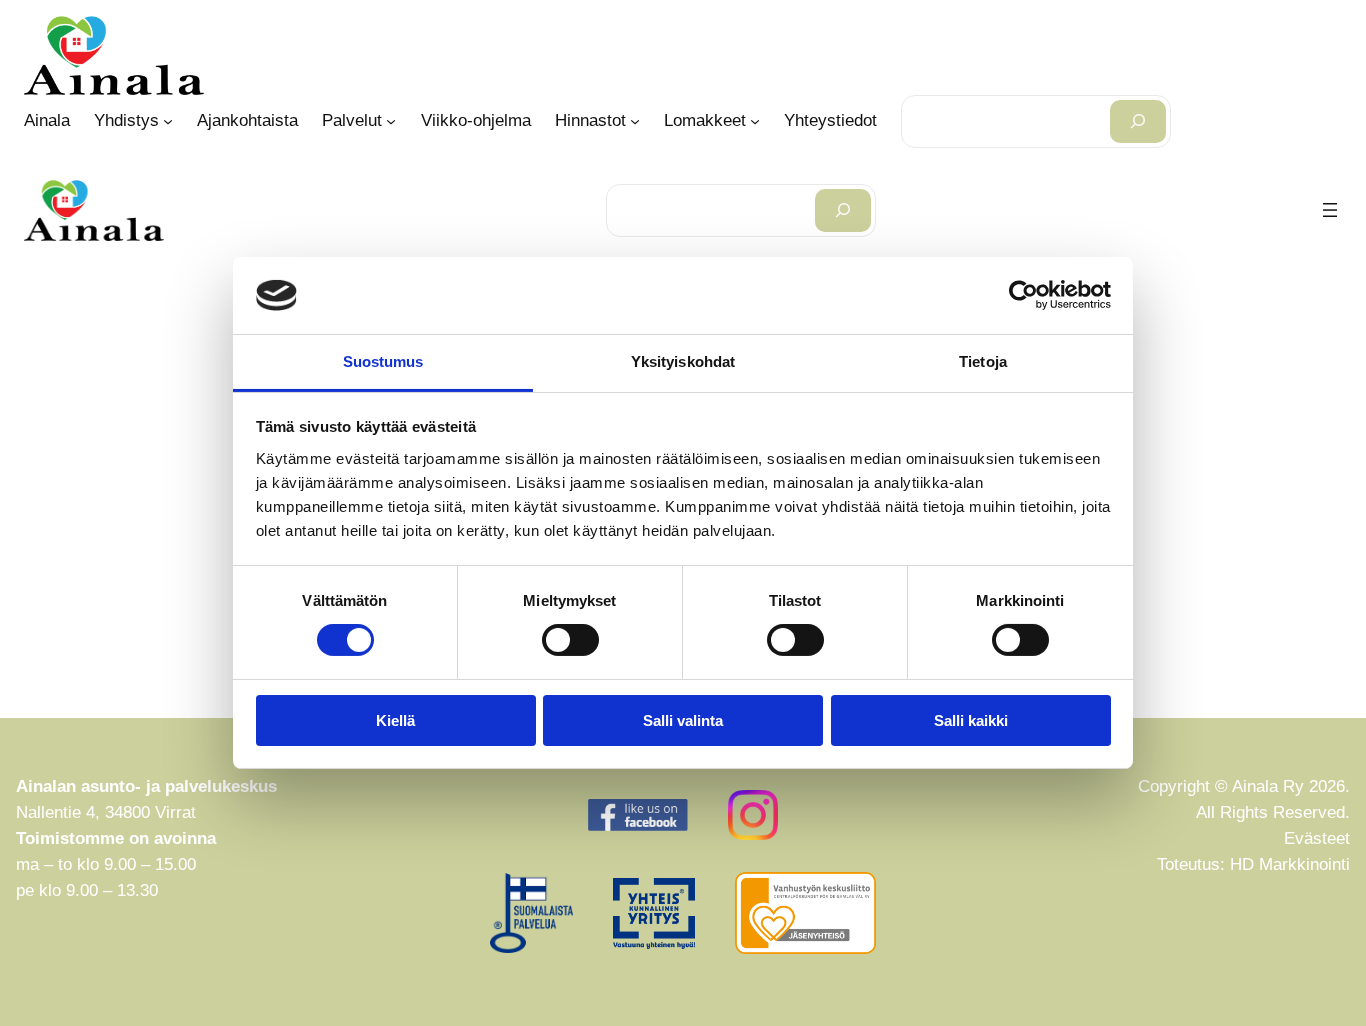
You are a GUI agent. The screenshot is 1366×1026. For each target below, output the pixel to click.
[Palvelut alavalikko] (391, 121)
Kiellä (395, 720)
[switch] (570, 640)
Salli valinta (683, 720)
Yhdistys (126, 120)
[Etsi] (1138, 121)
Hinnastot (590, 120)
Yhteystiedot (830, 120)
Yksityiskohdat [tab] (683, 361)
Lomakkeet (705, 120)
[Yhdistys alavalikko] (168, 121)
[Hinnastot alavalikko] (635, 121)
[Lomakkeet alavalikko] (755, 121)
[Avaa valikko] (1330, 210)
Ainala (47, 120)
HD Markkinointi (1290, 864)
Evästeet (1317, 838)
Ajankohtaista (247, 120)
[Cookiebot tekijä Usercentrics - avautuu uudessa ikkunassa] (1023, 295)
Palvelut (352, 120)
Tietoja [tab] (983, 361)
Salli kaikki (971, 720)
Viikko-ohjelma (476, 120)
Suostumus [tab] (383, 361)
